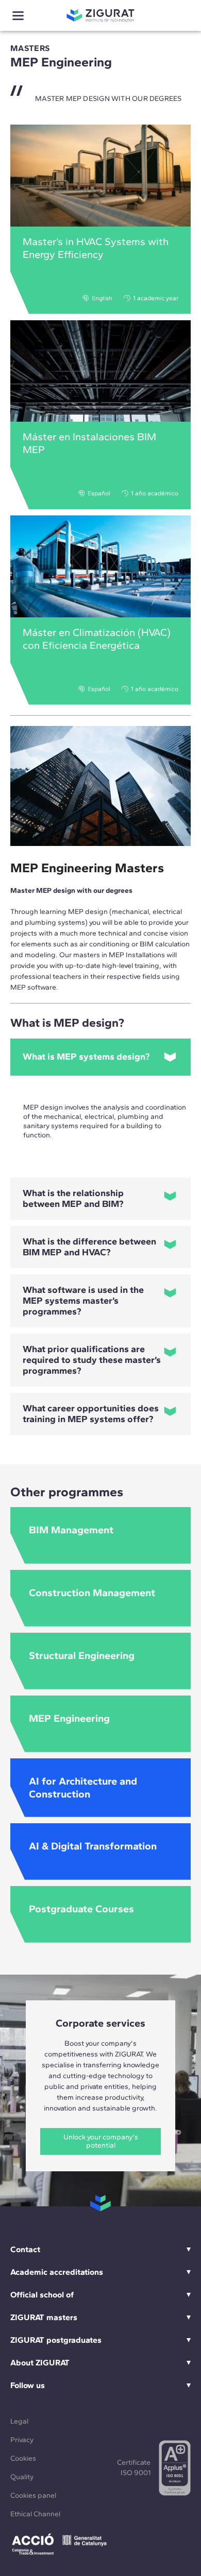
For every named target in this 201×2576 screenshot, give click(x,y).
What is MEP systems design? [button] (86, 1057)
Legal (19, 2421)
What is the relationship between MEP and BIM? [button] (73, 1198)
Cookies (23, 2458)
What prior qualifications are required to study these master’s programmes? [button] (92, 1360)
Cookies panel (33, 2495)
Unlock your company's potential (101, 2141)
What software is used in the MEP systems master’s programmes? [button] (83, 1301)
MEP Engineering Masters (87, 868)
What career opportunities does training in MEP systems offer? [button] (91, 1414)
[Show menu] (18, 16)
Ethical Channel (35, 2514)
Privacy (22, 2440)
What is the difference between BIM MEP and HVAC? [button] (89, 1247)
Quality (22, 2477)
